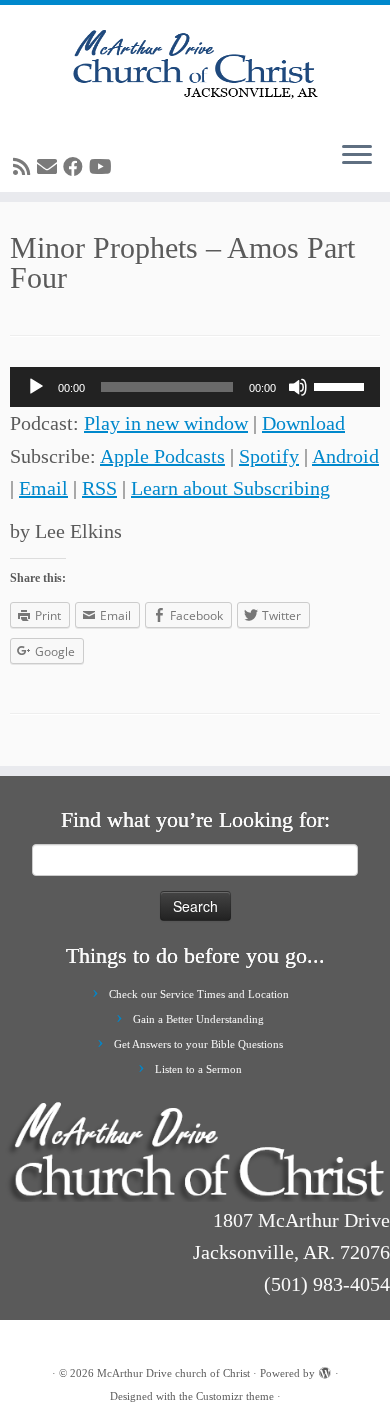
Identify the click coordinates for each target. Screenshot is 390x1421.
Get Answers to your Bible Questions (198, 1044)
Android (345, 456)
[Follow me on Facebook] (76, 167)
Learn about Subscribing (230, 488)
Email (43, 488)
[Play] (36, 387)
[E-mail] (50, 167)
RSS (99, 488)
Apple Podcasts (162, 456)
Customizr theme (235, 1396)
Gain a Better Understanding (198, 1019)
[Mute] (298, 387)
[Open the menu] (357, 156)
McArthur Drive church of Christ (173, 1373)
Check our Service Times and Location (199, 994)
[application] (195, 387)
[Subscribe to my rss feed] (25, 167)
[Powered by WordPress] (325, 1370)
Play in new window (166, 423)
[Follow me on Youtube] (103, 167)
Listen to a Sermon (198, 1069)
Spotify (269, 456)
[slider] (342, 385)
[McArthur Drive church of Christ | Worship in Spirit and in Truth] (195, 65)
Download (303, 423)
